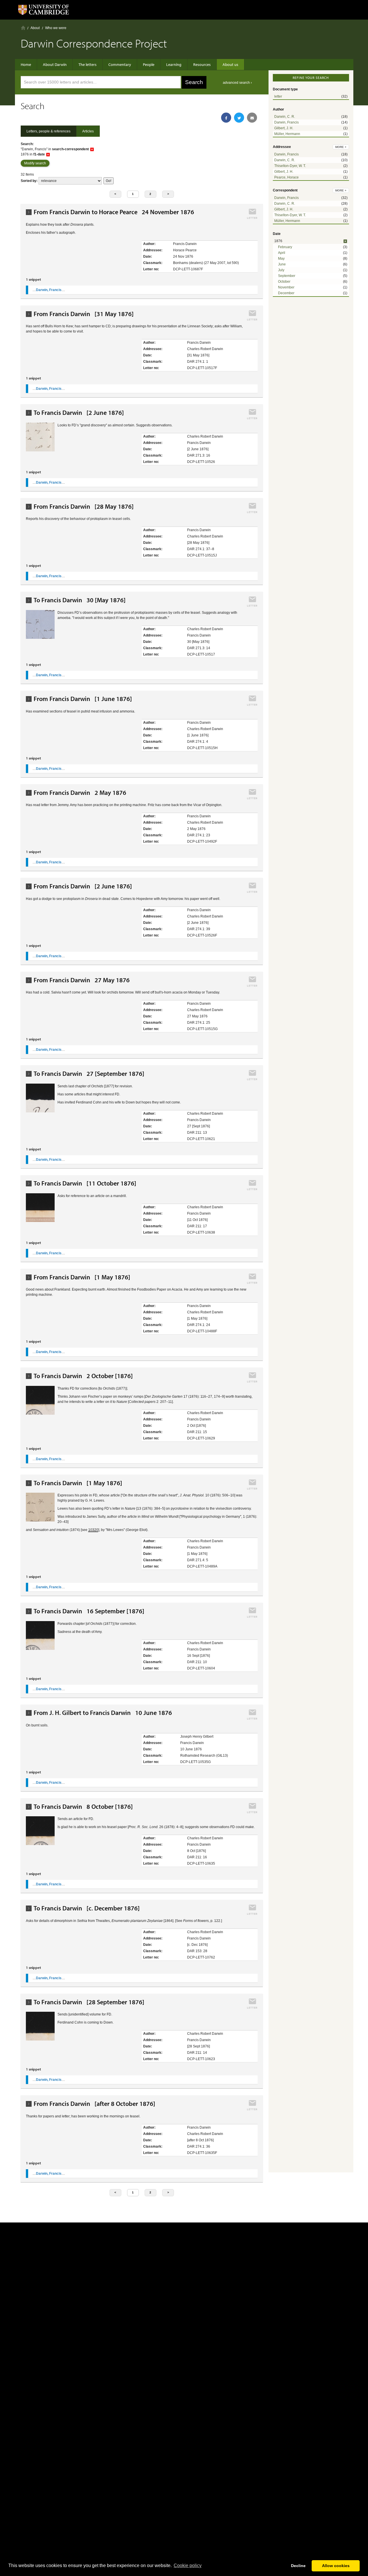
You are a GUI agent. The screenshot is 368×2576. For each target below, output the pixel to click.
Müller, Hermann (287, 134)
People (149, 64)
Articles (88, 131)
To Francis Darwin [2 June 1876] (79, 413)
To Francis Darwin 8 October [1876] (83, 1807)
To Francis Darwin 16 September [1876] (89, 1611)
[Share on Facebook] (226, 118)
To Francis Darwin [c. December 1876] (87, 1908)
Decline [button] (298, 2566)
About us (230, 64)
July (281, 270)
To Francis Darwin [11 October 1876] (85, 1183)
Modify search (35, 163)
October (284, 282)
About (35, 28)
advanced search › (237, 83)
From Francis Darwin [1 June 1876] (83, 699)
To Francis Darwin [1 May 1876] (78, 1483)
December (286, 293)
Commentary (120, 64)
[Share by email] (252, 118)
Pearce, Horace (286, 177)
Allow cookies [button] (336, 2566)
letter (278, 96)
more (341, 147)
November (286, 287)
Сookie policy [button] (188, 2565)
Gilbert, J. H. (284, 128)
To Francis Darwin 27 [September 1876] (89, 1074)
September (287, 276)
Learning (174, 64)
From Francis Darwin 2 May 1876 (80, 793)
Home (23, 28)
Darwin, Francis (286, 122)
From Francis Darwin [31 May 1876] (84, 314)
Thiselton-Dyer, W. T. (290, 166)
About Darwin (55, 64)
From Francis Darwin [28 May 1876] (84, 507)
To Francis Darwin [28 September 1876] (89, 2002)
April (282, 253)
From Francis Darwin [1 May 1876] (82, 1277)
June (282, 264)
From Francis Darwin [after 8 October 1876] (94, 2104)
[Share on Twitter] (239, 118)
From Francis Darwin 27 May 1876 (82, 980)
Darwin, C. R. (285, 117)
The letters (88, 64)
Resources (202, 64)
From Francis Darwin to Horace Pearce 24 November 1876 (114, 212)
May (281, 259)
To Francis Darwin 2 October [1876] (83, 1376)
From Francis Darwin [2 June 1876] (83, 886)
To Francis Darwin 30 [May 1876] (80, 600)
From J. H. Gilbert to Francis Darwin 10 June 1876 (103, 1713)
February (285, 247)
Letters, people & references (48, 131)
